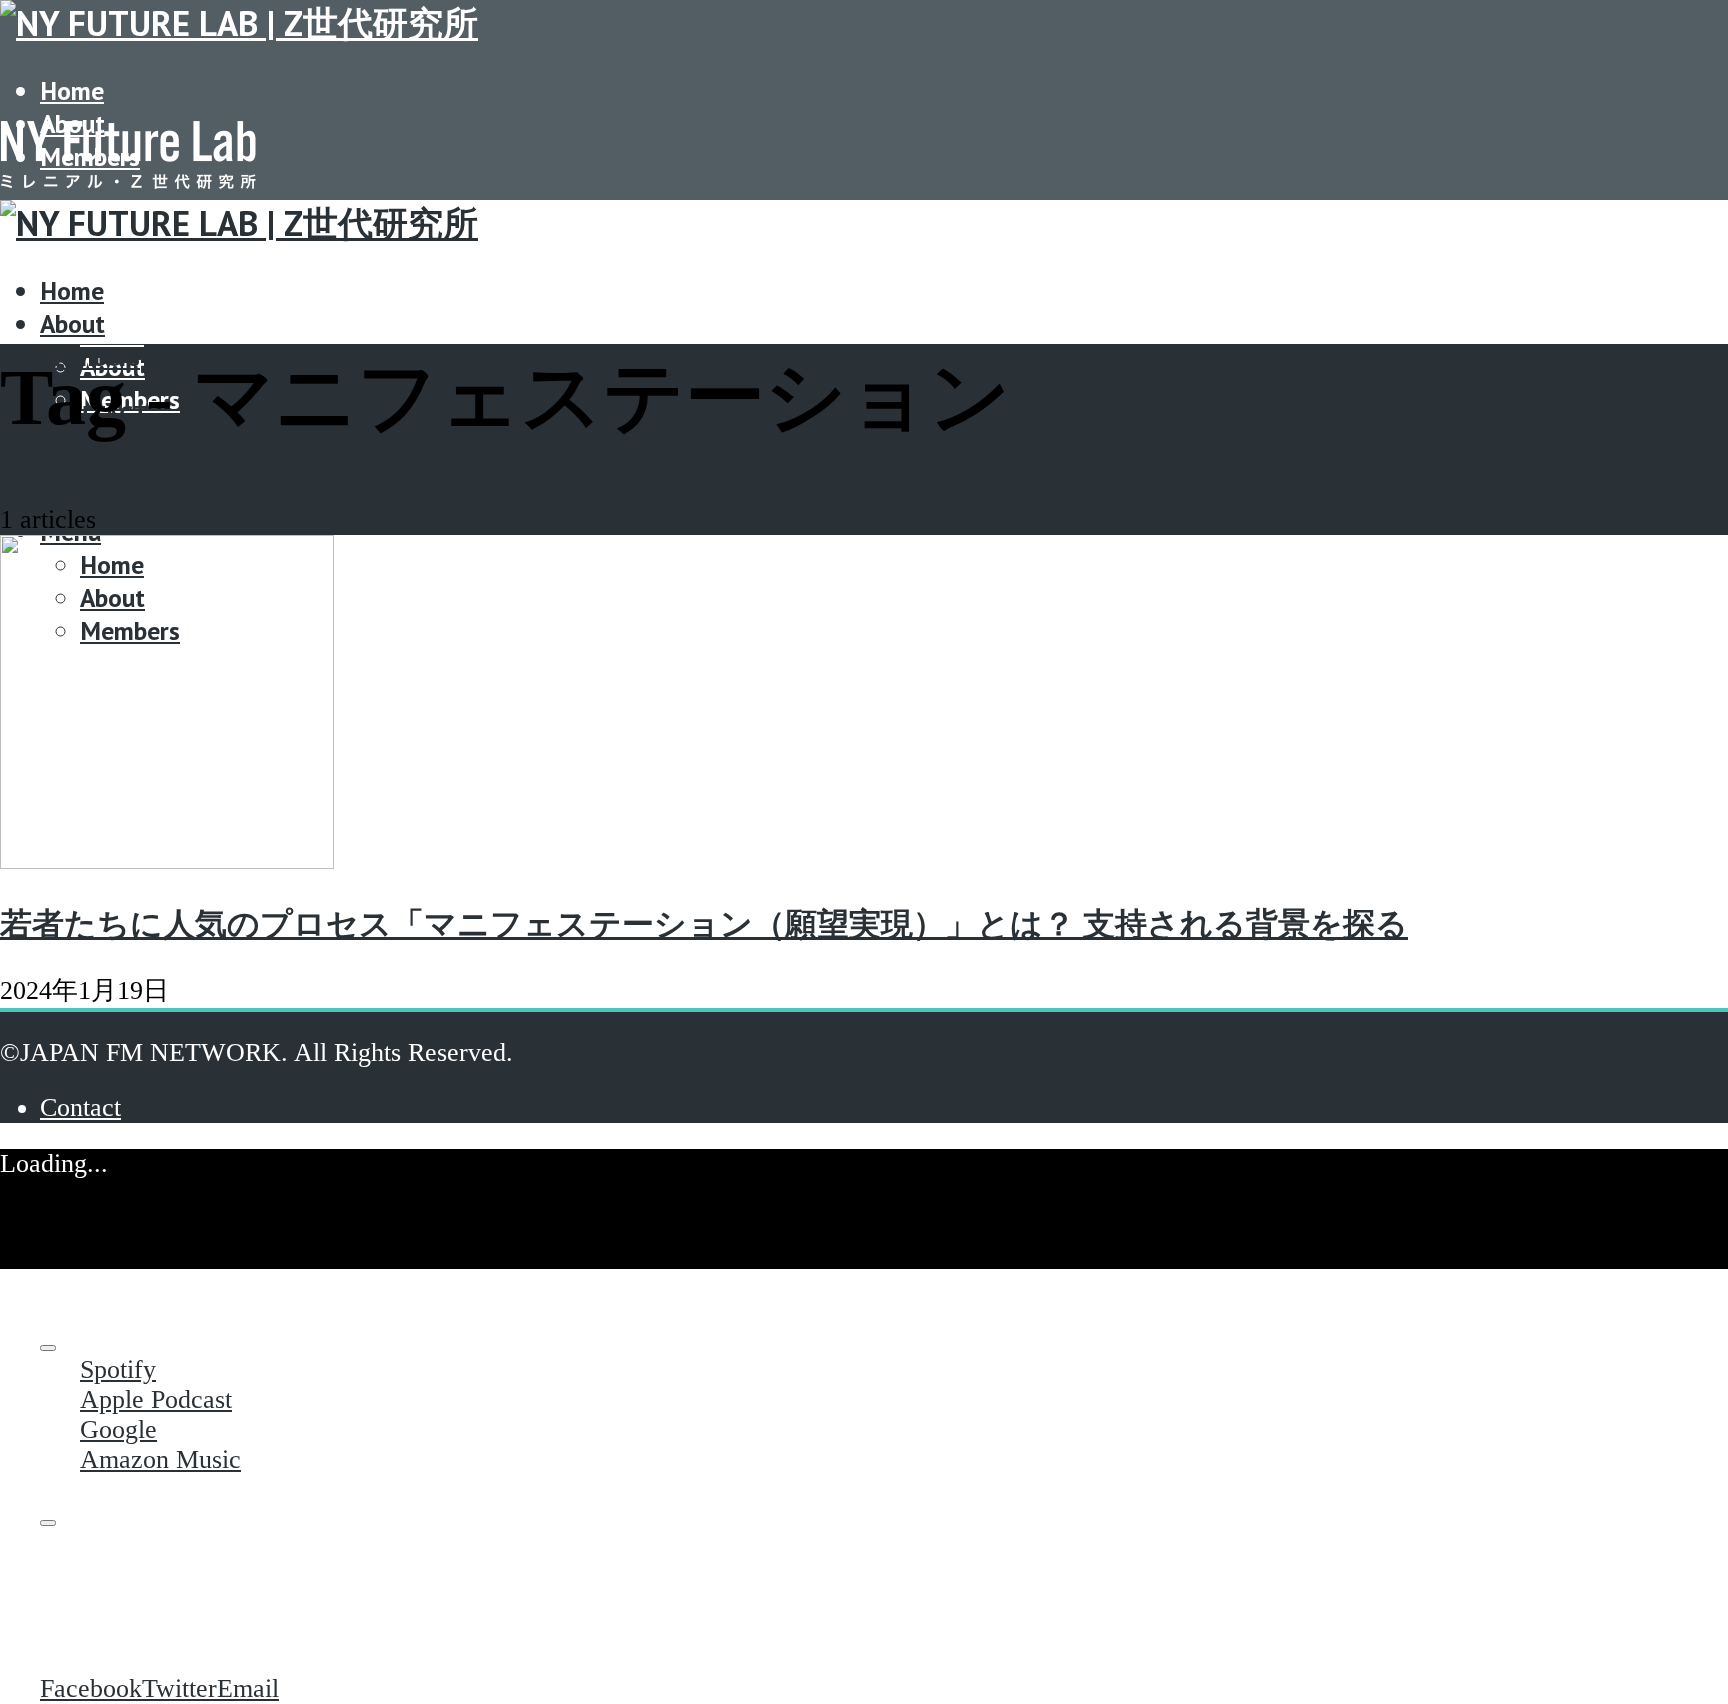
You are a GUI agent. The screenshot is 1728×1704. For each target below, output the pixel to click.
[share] (48, 1523)
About (72, 323)
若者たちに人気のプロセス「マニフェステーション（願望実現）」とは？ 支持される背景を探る (704, 924)
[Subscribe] (48, 1348)
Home (72, 90)
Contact (94, 473)
